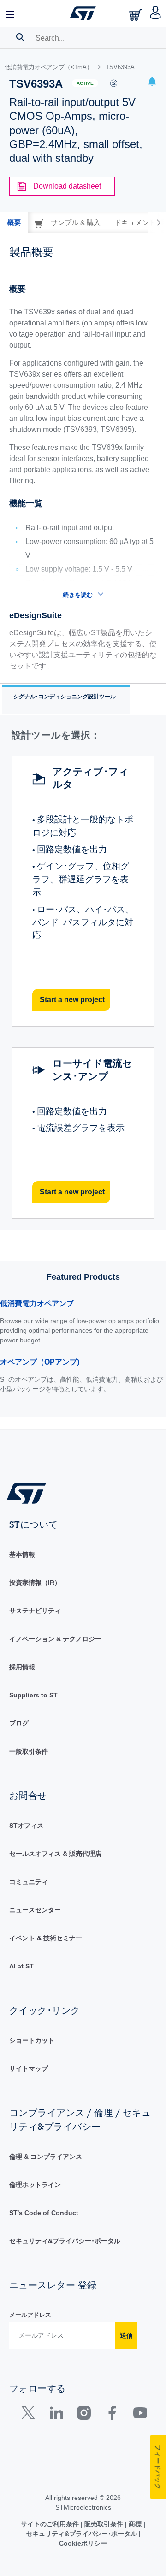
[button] (11, 13)
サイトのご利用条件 (51, 2524)
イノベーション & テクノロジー (55, 1639)
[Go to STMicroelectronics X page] (30, 2415)
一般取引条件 (29, 1751)
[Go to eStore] (136, 15)
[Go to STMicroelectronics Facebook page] (112, 2415)
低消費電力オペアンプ (37, 1303)
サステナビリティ (35, 1611)
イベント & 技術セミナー (46, 1938)
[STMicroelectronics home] (83, 13)
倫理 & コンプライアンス (46, 2157)
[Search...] (20, 37)
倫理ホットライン (35, 2185)
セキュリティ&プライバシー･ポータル (65, 2241)
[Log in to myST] (156, 13)
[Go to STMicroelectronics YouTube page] (140, 2415)
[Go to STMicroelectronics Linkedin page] (56, 2415)
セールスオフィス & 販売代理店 (55, 1854)
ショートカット (32, 2040)
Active (85, 83)
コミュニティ (29, 1882)
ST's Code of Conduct (44, 2213)
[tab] (14, 223)
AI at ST (21, 1966)
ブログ (19, 1723)
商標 (135, 2524)
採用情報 (22, 1667)
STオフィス (26, 1826)
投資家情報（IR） (35, 1583)
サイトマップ (29, 2068)
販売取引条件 (104, 2524)
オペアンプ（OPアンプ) (40, 1362)
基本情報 (22, 1554)
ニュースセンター (35, 1910)
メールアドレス (30, 2315)
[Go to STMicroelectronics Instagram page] (84, 2415)
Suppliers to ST (33, 1695)
